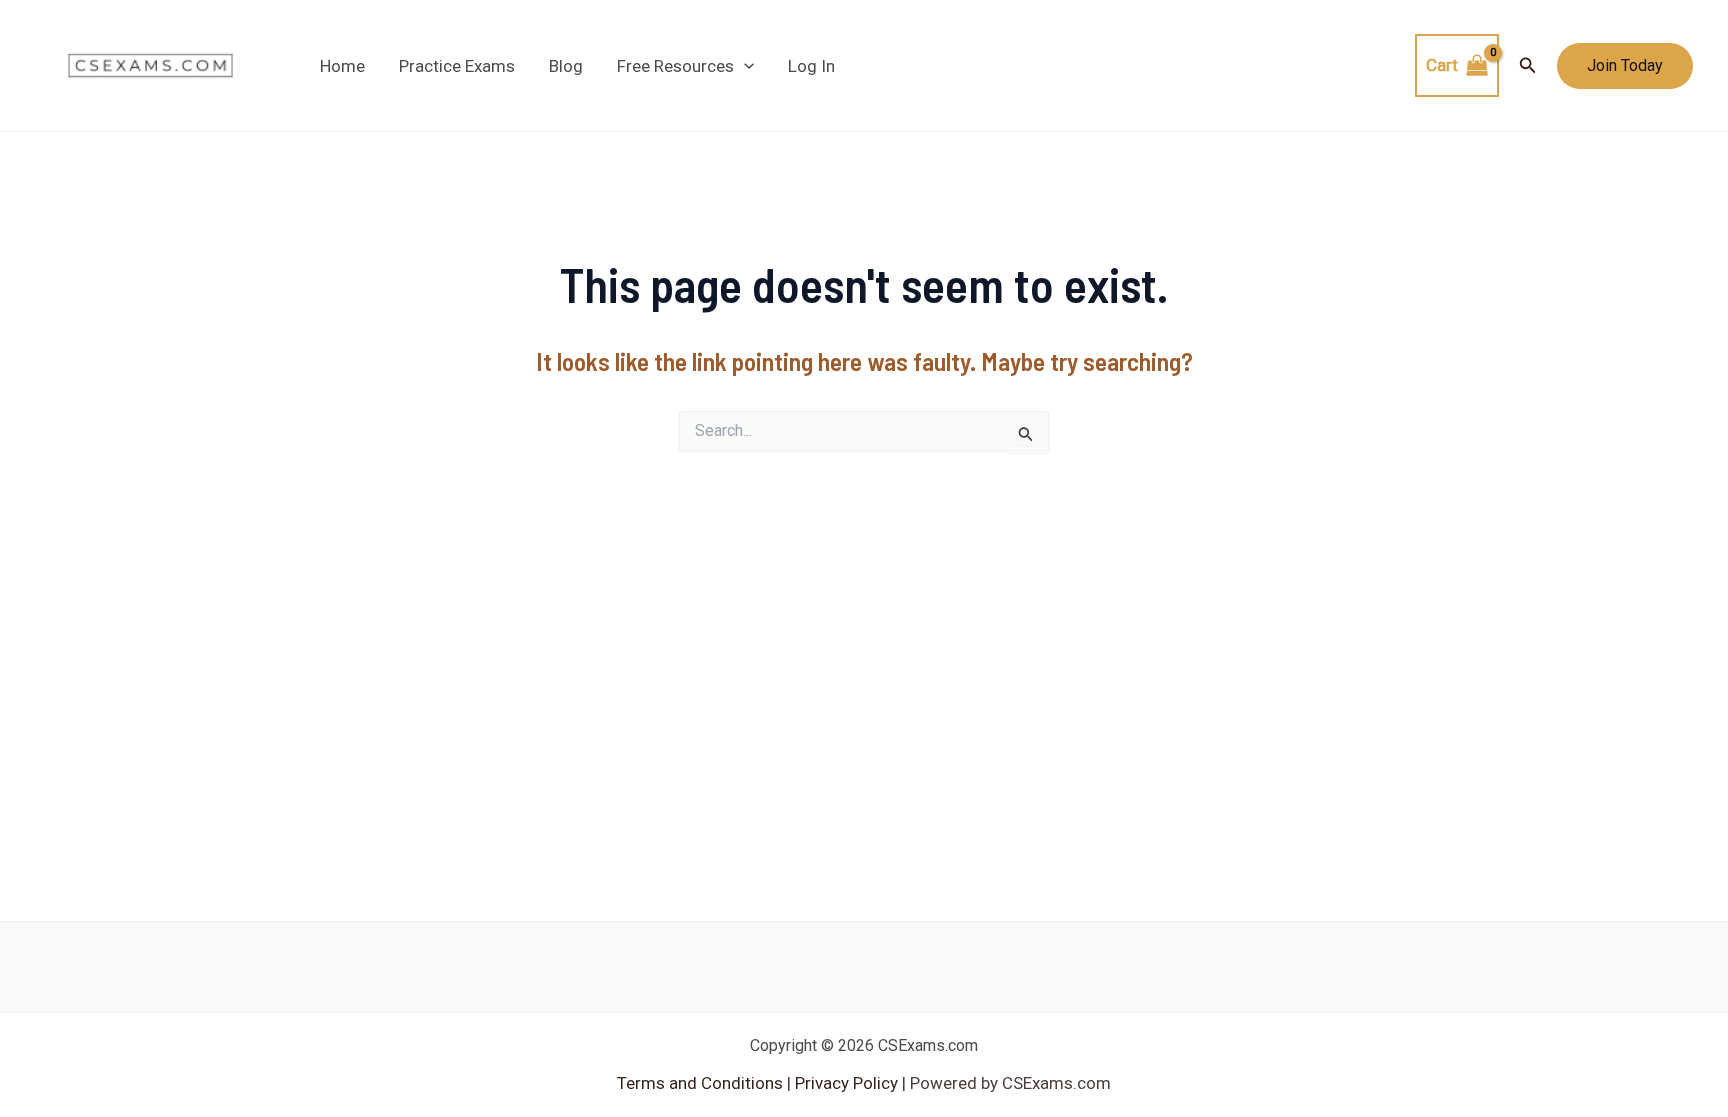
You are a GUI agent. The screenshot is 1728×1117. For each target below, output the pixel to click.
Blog (566, 66)
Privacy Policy (844, 1083)
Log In (811, 66)
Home (342, 66)
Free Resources (675, 66)
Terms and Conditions (702, 1083)
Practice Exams (457, 66)
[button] (744, 66)
